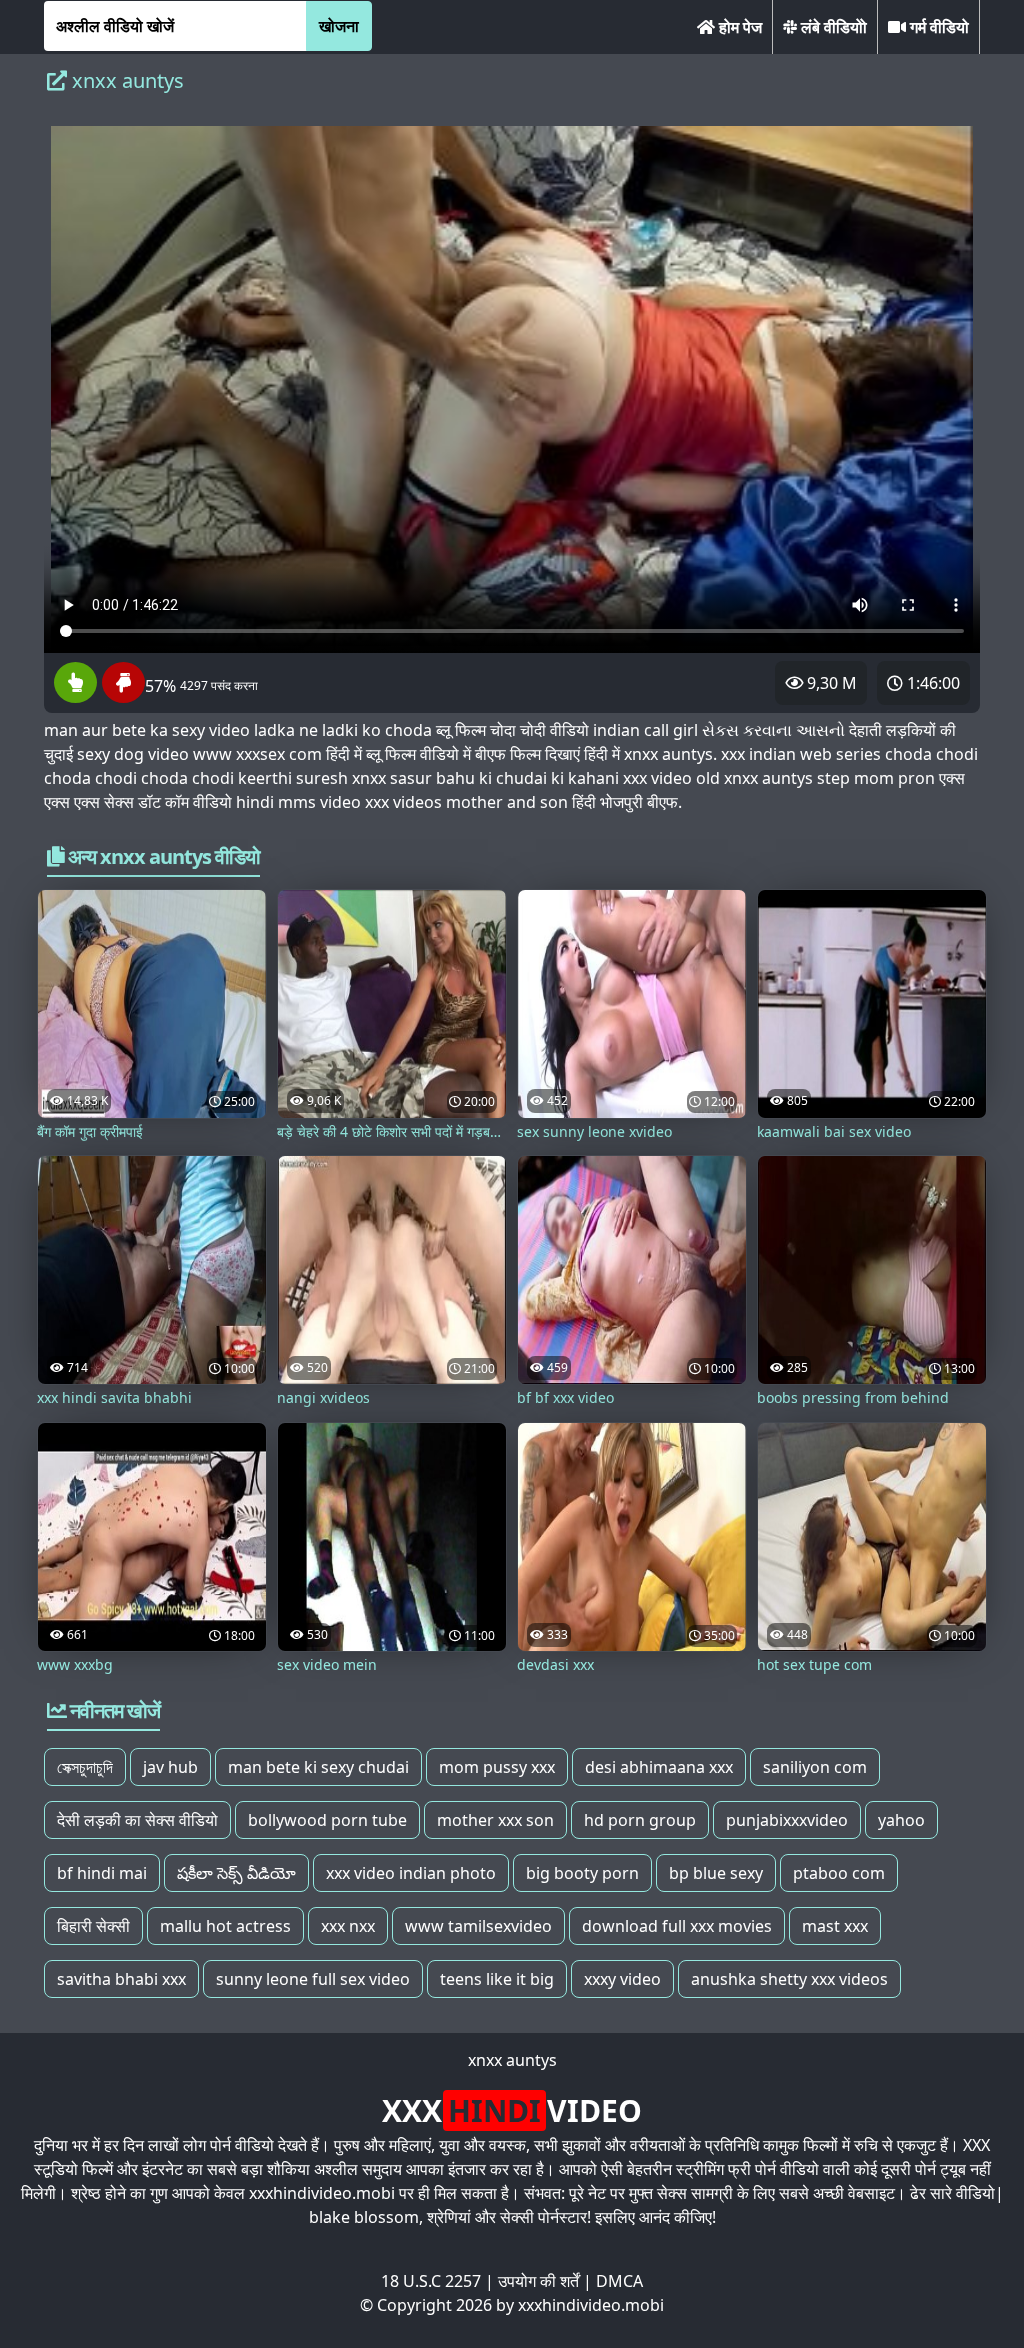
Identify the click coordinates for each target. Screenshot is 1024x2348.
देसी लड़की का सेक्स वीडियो (137, 1820)
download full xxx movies (677, 1926)
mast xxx (835, 1926)
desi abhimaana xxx (659, 1767)
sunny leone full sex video (313, 1979)
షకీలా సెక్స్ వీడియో (236, 1873)
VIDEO (512, 2110)
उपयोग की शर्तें (538, 2281)
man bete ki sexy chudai (318, 1767)
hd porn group (640, 1820)
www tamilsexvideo (478, 1926)
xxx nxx (348, 1926)
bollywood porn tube (327, 1820)
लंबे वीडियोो (832, 27)
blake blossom (364, 2217)
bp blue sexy (716, 1873)
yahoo (901, 1820)
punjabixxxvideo (787, 1820)
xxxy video (622, 1979)
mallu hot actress (225, 1926)
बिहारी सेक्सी (93, 1926)
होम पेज (738, 27)
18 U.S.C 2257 (431, 2281)
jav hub (170, 1767)
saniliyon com (815, 1767)
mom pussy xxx (497, 1767)
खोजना (339, 26)
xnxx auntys (512, 2060)
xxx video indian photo (411, 1873)
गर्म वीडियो (937, 27)
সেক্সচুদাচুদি (85, 1767)
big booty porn (582, 1873)
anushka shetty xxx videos (789, 1979)
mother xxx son (495, 1820)
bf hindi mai (102, 1873)
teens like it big (497, 1979)
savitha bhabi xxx (121, 1979)
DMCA (619, 2281)
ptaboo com (839, 1873)
